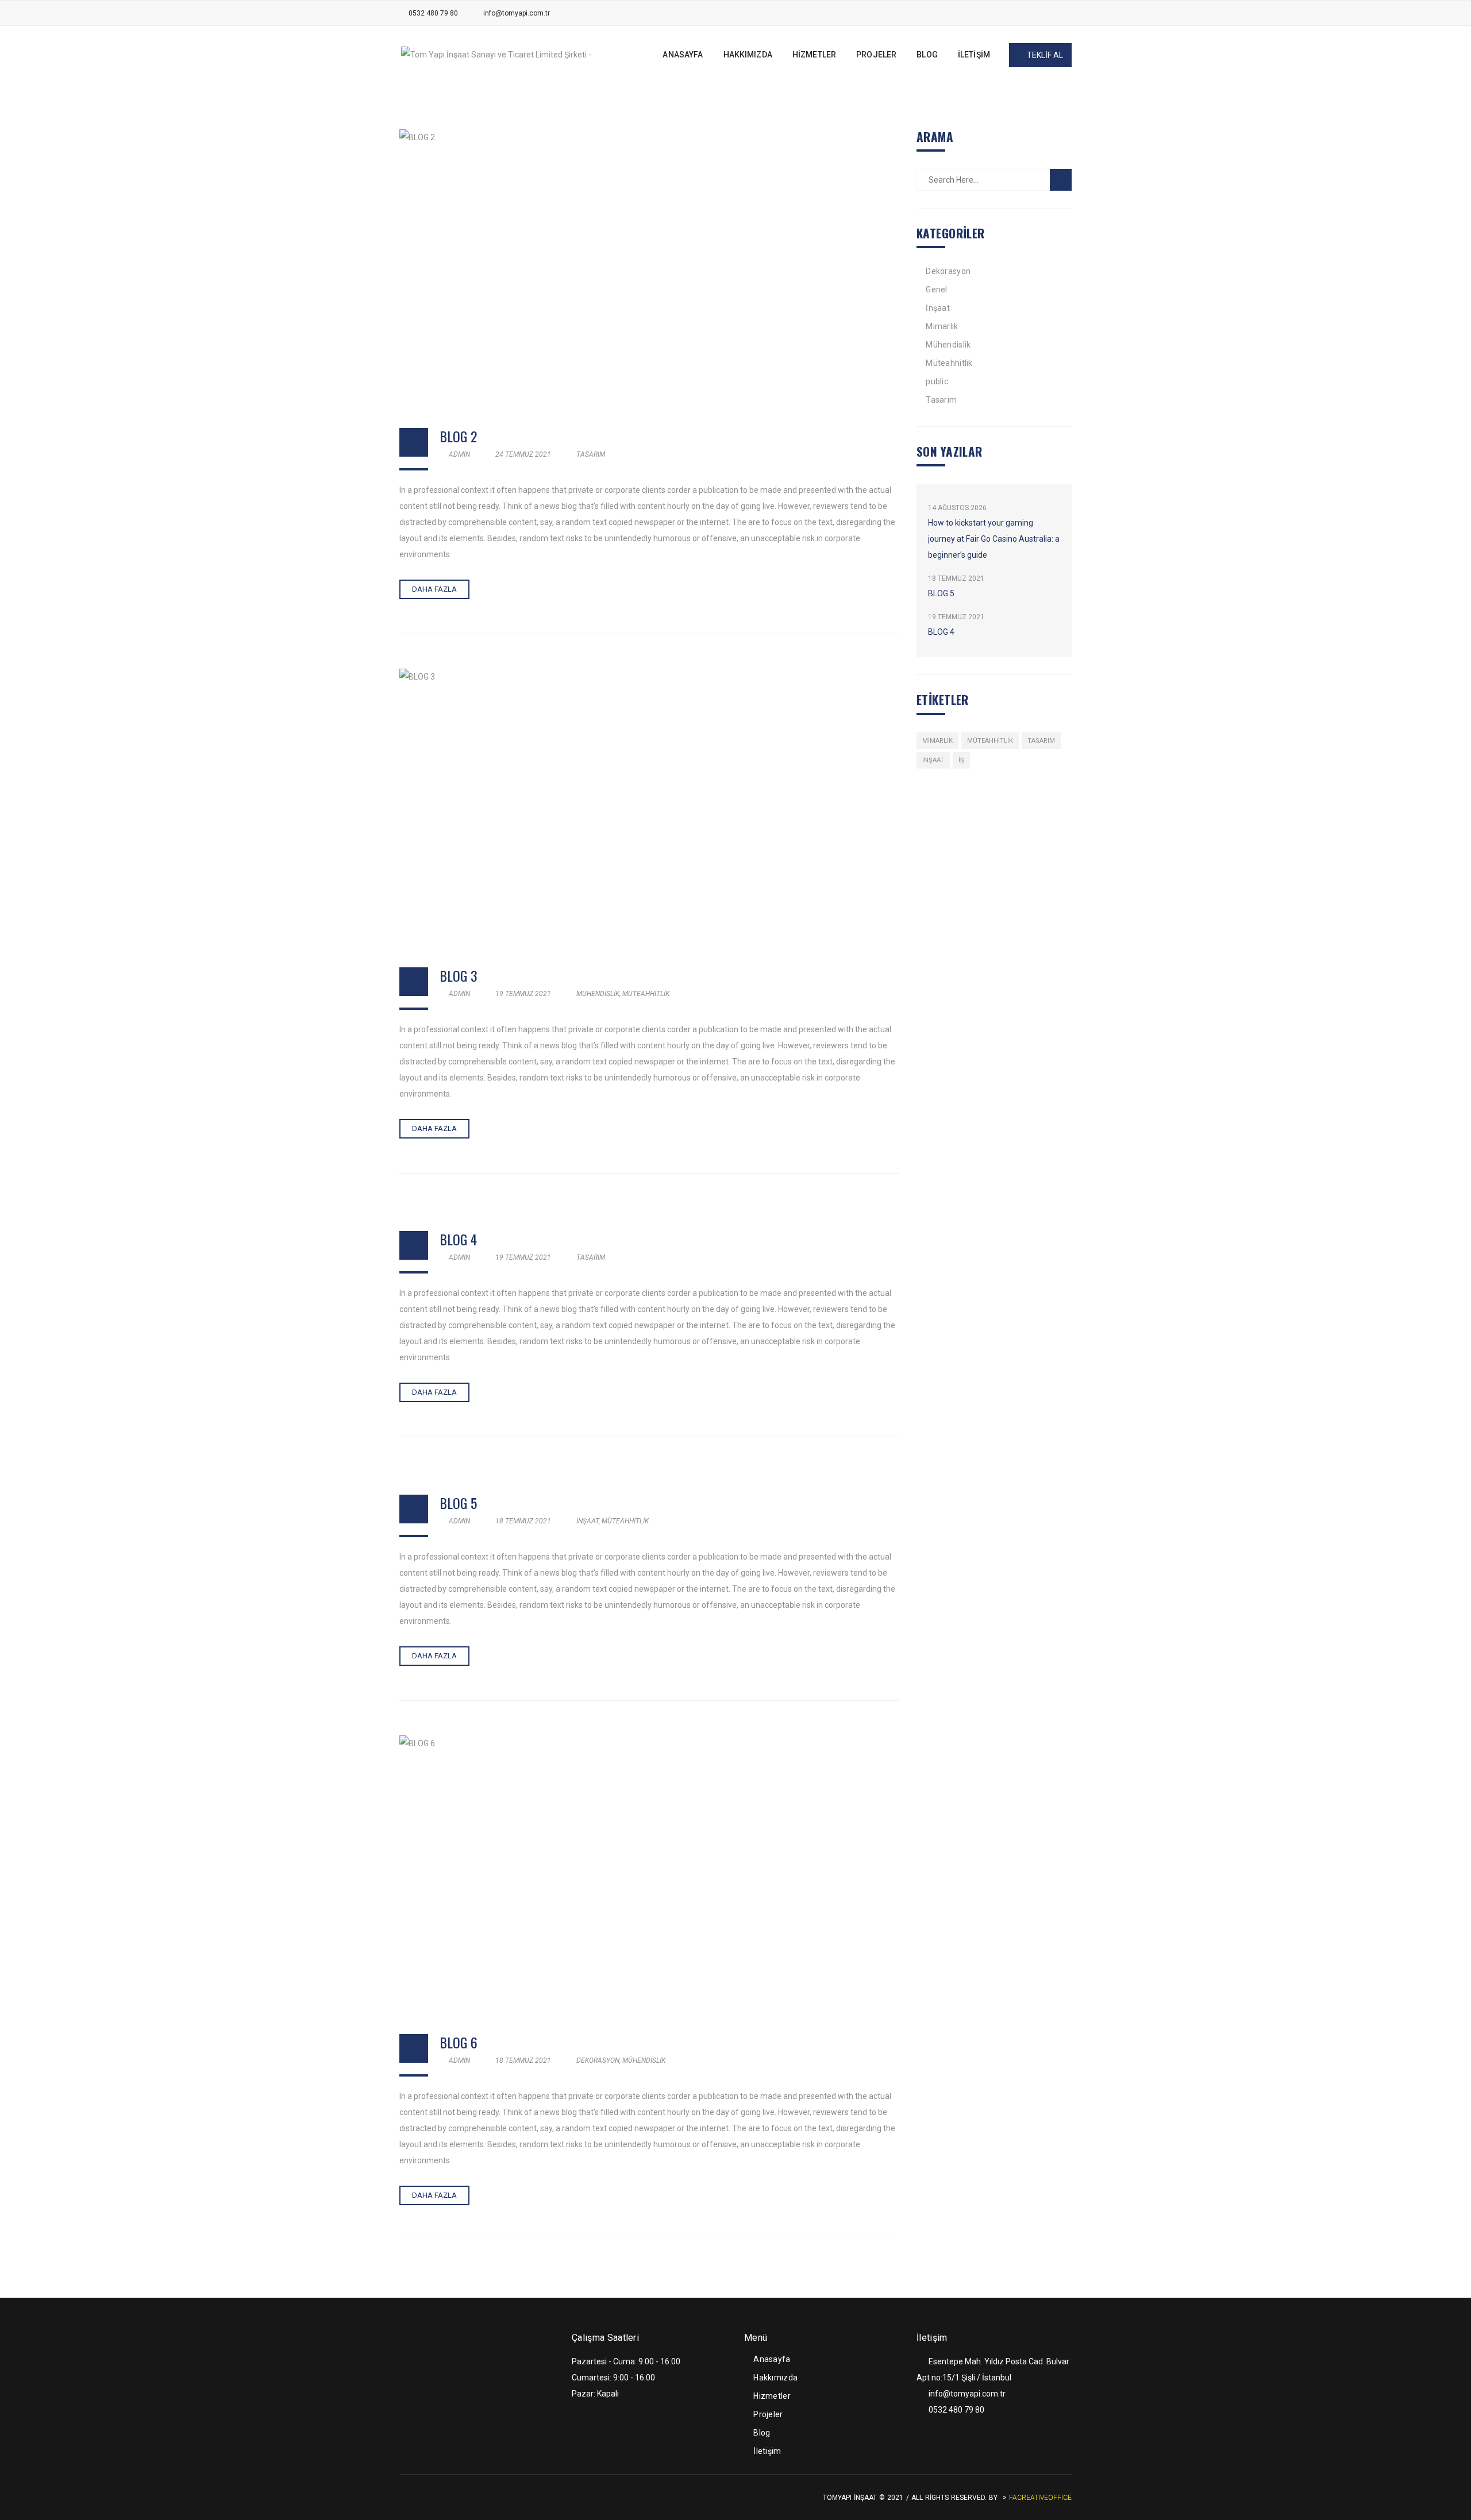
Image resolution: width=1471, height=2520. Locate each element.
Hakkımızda (775, 2378)
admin (459, 454)
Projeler (768, 2414)
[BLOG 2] (649, 267)
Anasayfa (772, 2359)
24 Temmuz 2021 (523, 454)
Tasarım (591, 454)
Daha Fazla (434, 589)
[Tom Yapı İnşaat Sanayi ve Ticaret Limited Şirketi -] (496, 54)
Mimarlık (942, 326)
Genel (936, 290)
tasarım (1041, 741)
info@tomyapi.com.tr (517, 13)
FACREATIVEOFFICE (1040, 2498)
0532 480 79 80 (433, 13)
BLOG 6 (459, 2042)
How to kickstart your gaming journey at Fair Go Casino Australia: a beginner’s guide (994, 539)
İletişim (767, 2451)
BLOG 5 (458, 1503)
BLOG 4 (458, 1239)
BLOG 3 (459, 975)
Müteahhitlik (646, 994)
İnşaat (588, 1521)
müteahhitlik (990, 741)
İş (961, 760)
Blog (762, 2433)
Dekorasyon (598, 2060)
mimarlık (937, 741)
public (937, 381)
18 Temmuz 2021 (523, 1521)
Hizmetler (772, 2396)
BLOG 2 (458, 436)
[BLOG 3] (649, 806)
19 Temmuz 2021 (523, 994)
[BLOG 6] (649, 1873)
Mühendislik (598, 994)
